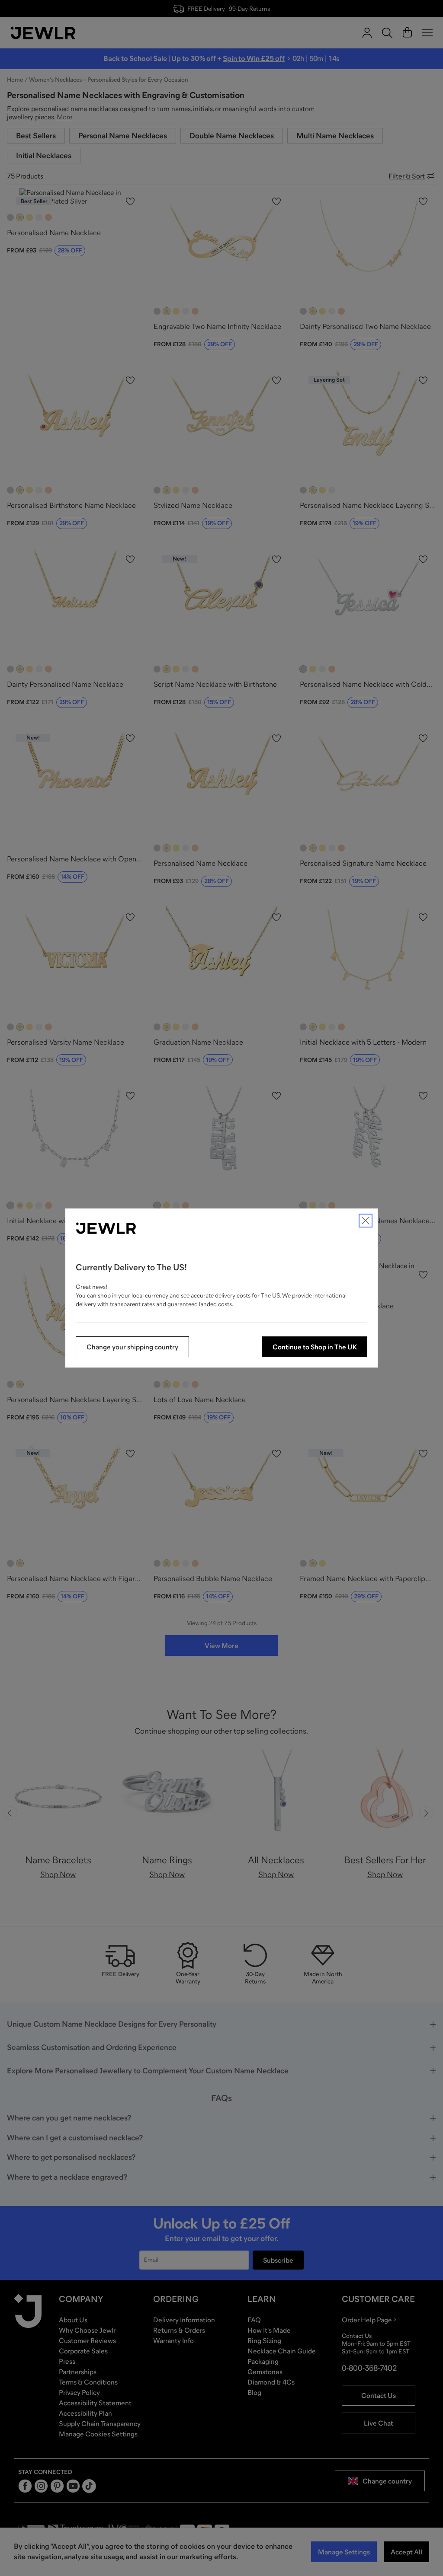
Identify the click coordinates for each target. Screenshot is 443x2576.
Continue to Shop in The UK (315, 1347)
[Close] (366, 1221)
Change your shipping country (132, 1347)
